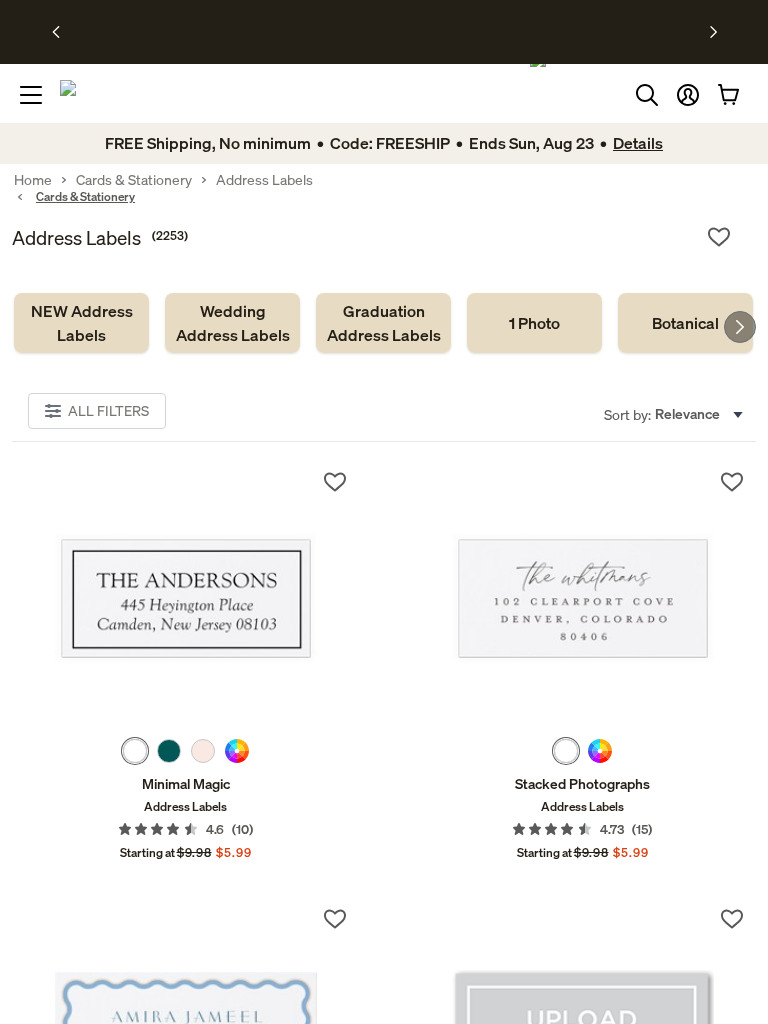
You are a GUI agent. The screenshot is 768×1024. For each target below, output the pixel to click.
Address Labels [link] (264, 180)
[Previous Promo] (62, 32)
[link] (81, 323)
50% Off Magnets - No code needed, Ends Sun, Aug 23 (328, 32)
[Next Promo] (713, 32)
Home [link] (33, 180)
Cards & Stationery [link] (134, 180)
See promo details (542, 32)
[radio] (135, 751)
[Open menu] (31, 95)
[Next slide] (740, 327)
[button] (688, 95)
